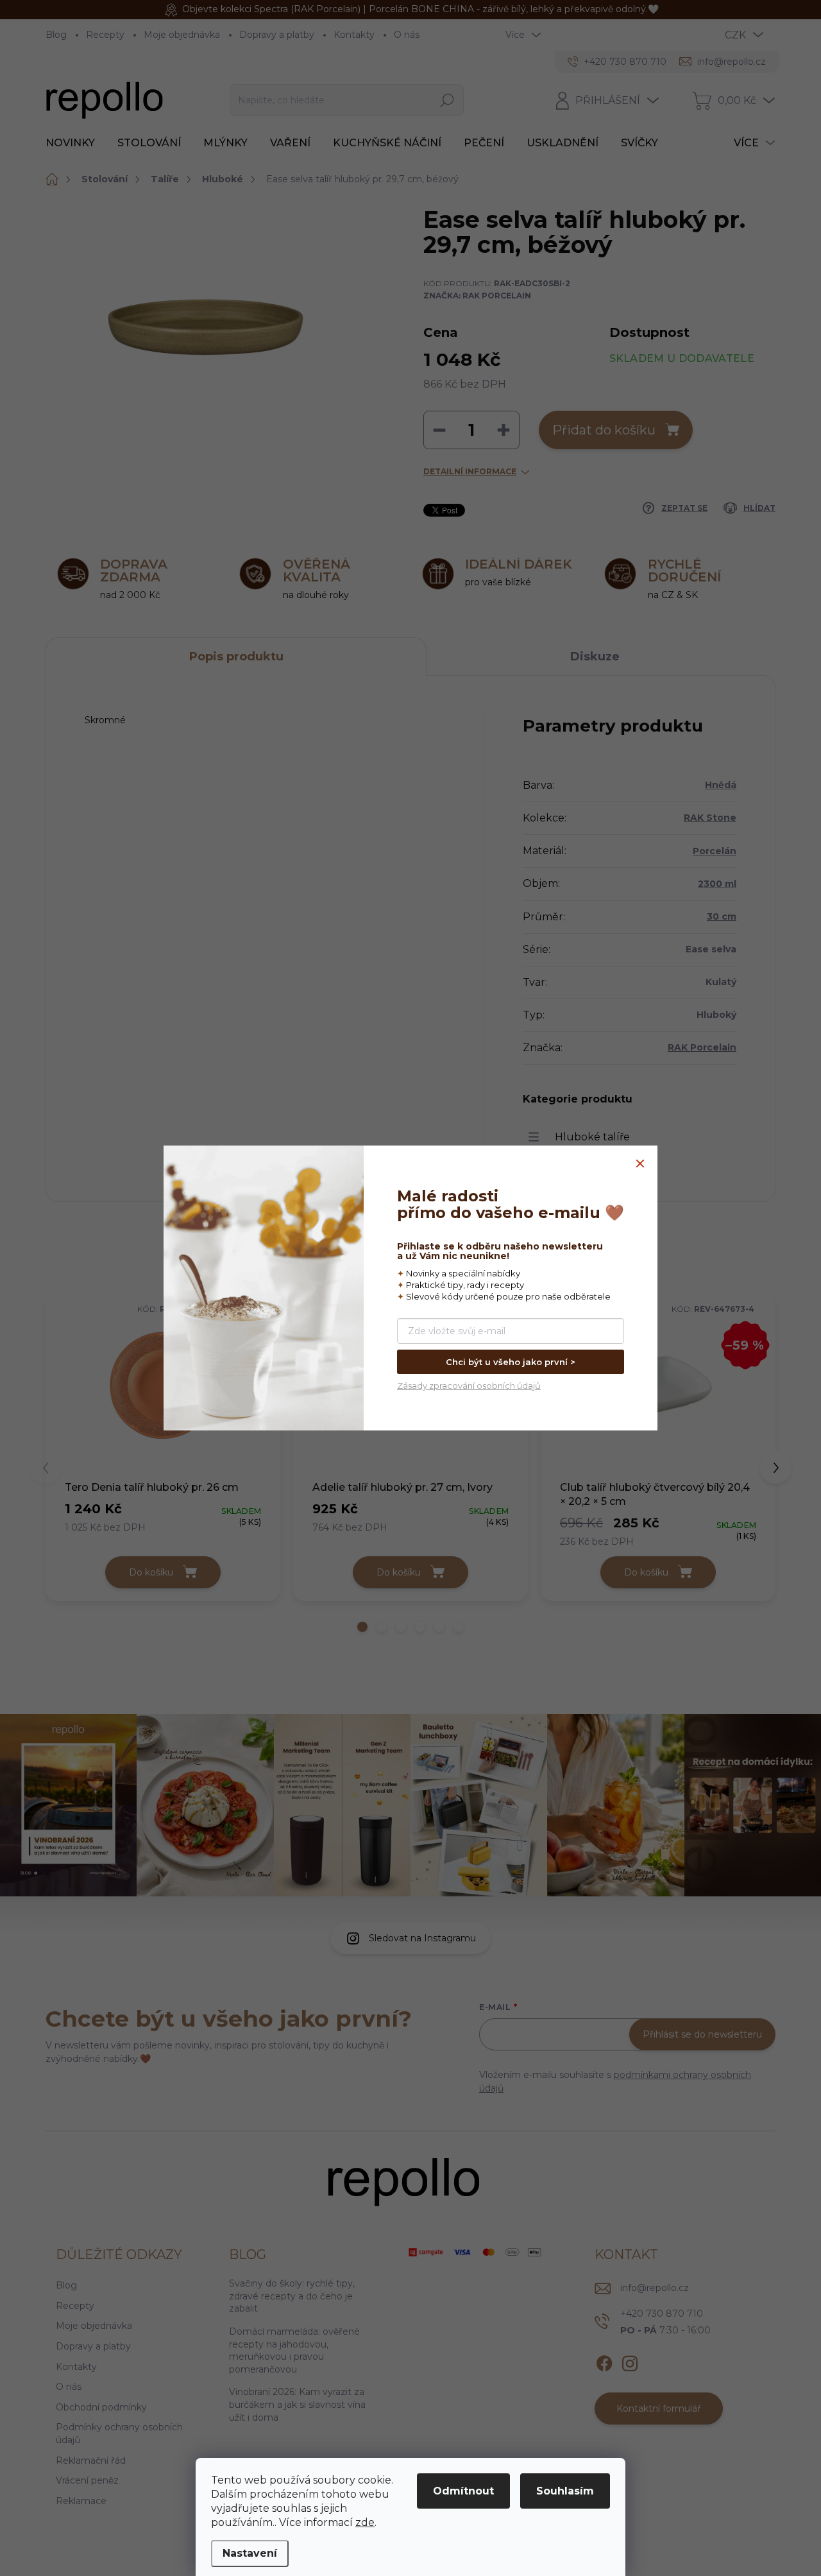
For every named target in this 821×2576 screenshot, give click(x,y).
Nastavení (250, 2553)
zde (365, 2522)
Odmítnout (463, 2491)
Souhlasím (565, 2491)
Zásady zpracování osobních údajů (469, 1386)
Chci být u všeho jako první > (511, 1362)
